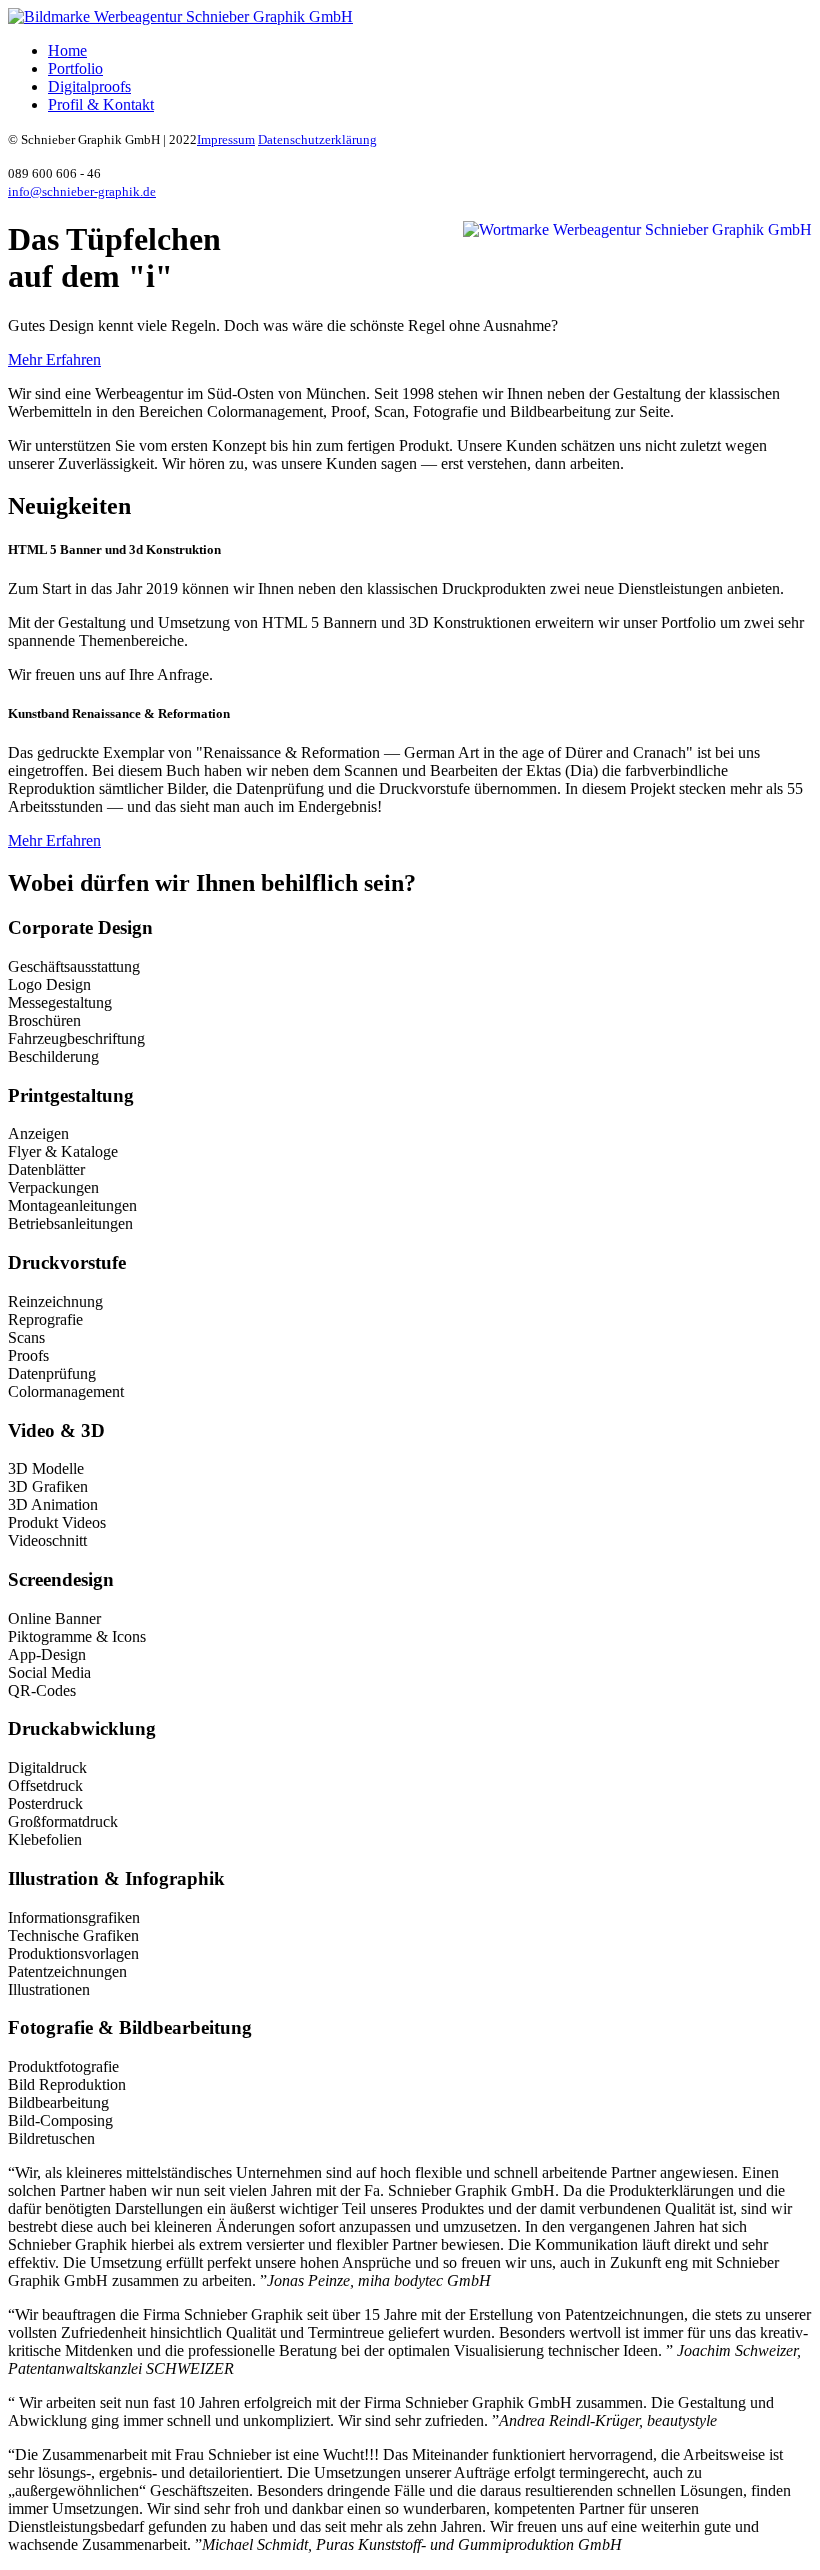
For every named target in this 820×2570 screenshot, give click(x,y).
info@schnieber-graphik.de (82, 191)
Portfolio (75, 68)
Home (67, 50)
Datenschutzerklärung (317, 139)
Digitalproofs (89, 86)
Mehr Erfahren (54, 359)
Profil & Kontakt (101, 104)
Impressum (226, 139)
